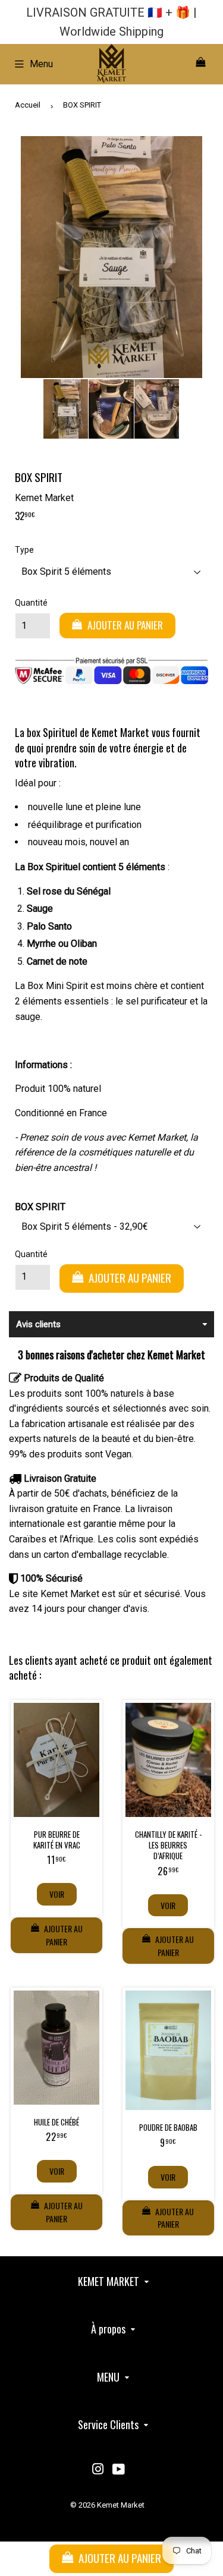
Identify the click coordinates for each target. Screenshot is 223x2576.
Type (24, 550)
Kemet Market (121, 2505)
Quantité (31, 603)
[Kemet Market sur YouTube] (119, 2470)
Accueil (28, 105)
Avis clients (38, 1324)
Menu (41, 64)
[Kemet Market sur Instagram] (98, 2470)
